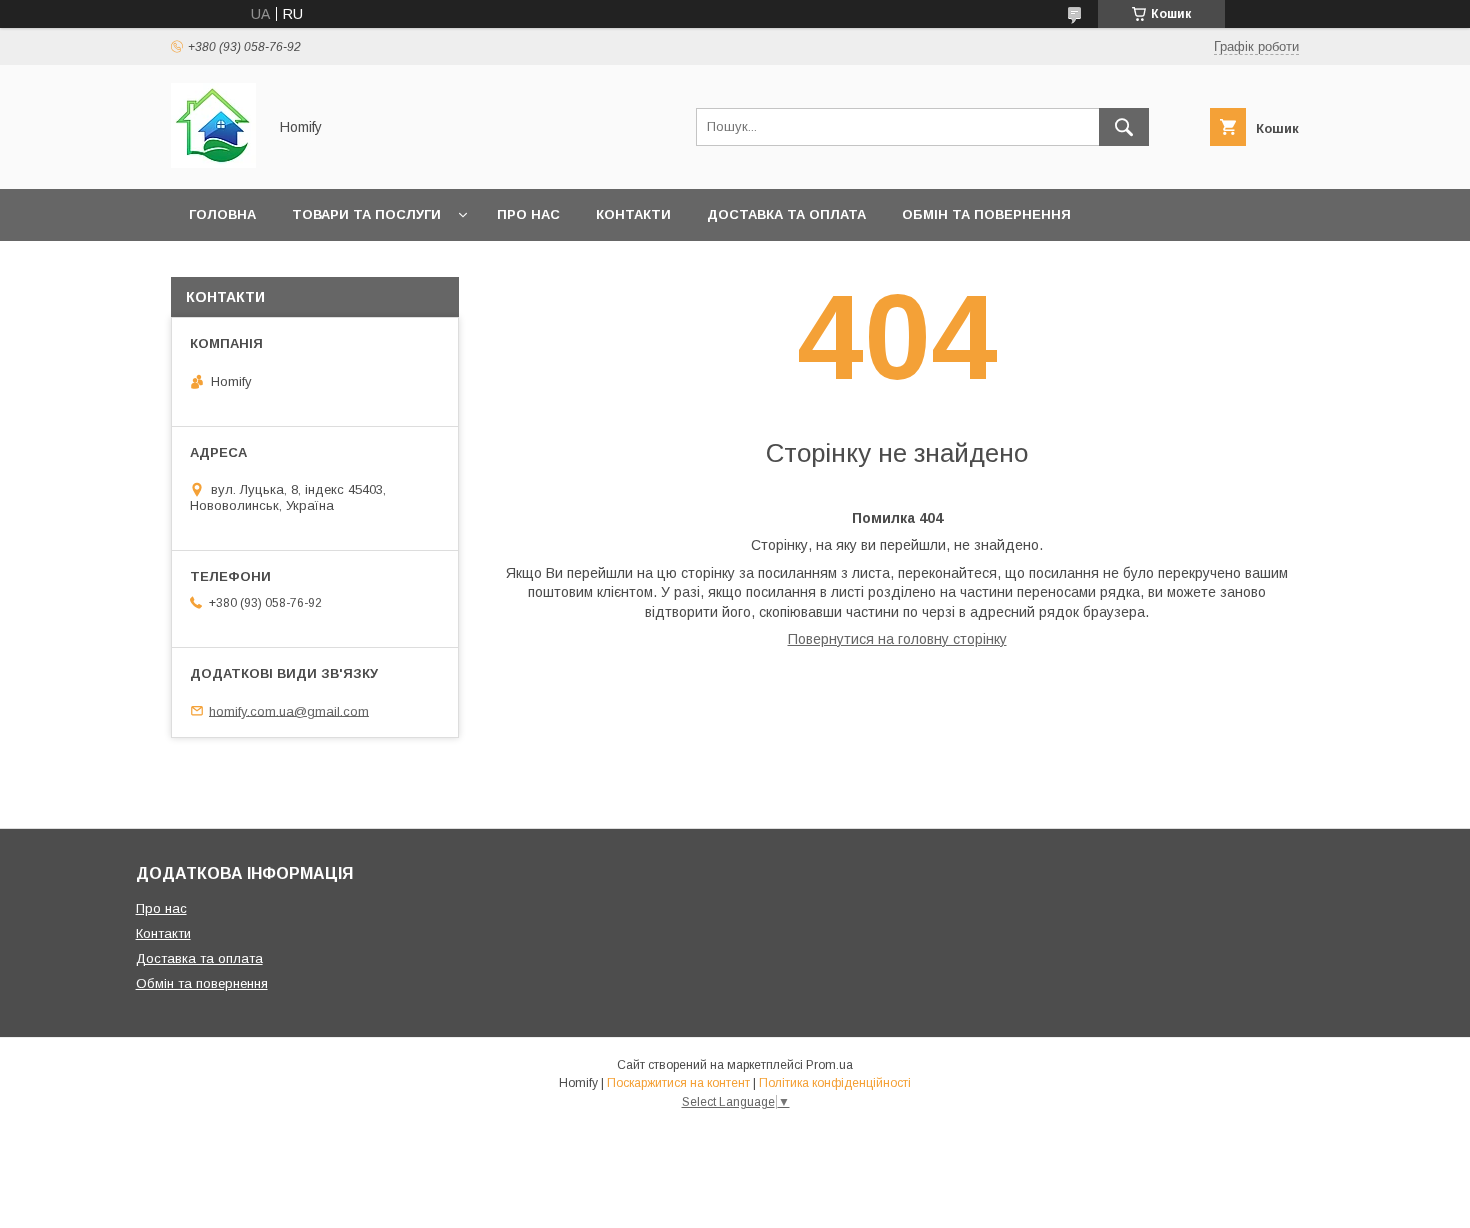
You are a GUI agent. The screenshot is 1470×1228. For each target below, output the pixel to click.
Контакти (633, 214)
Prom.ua (829, 1065)
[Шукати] (1124, 127)
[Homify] (213, 163)
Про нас (528, 214)
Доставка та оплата (786, 214)
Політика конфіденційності (835, 1083)
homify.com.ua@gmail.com (289, 710)
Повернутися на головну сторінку (897, 639)
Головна (222, 214)
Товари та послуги (366, 214)
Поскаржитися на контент (678, 1083)
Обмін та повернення (986, 214)
